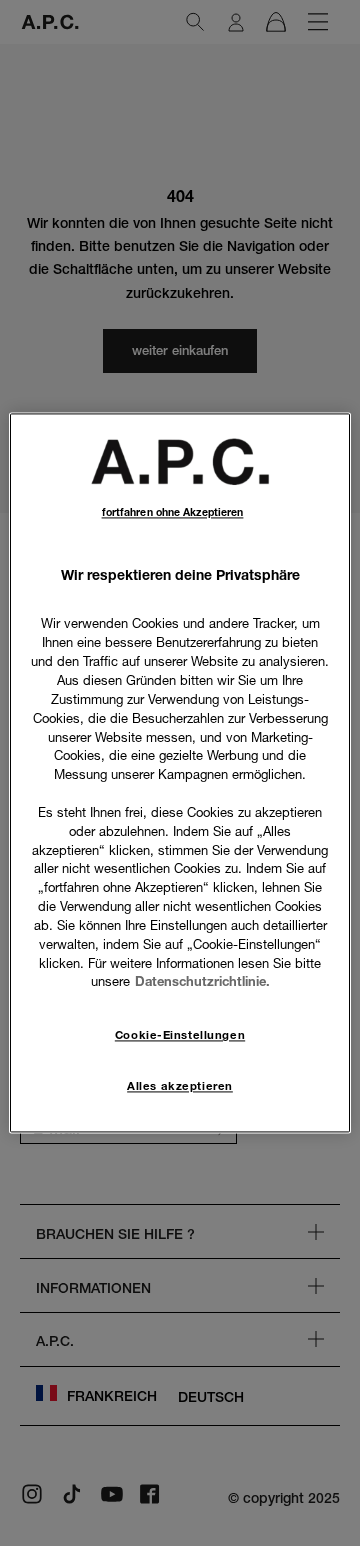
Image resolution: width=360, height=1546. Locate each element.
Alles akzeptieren (180, 1087)
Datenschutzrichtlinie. (202, 982)
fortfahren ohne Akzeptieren (173, 512)
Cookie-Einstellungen (180, 1036)
